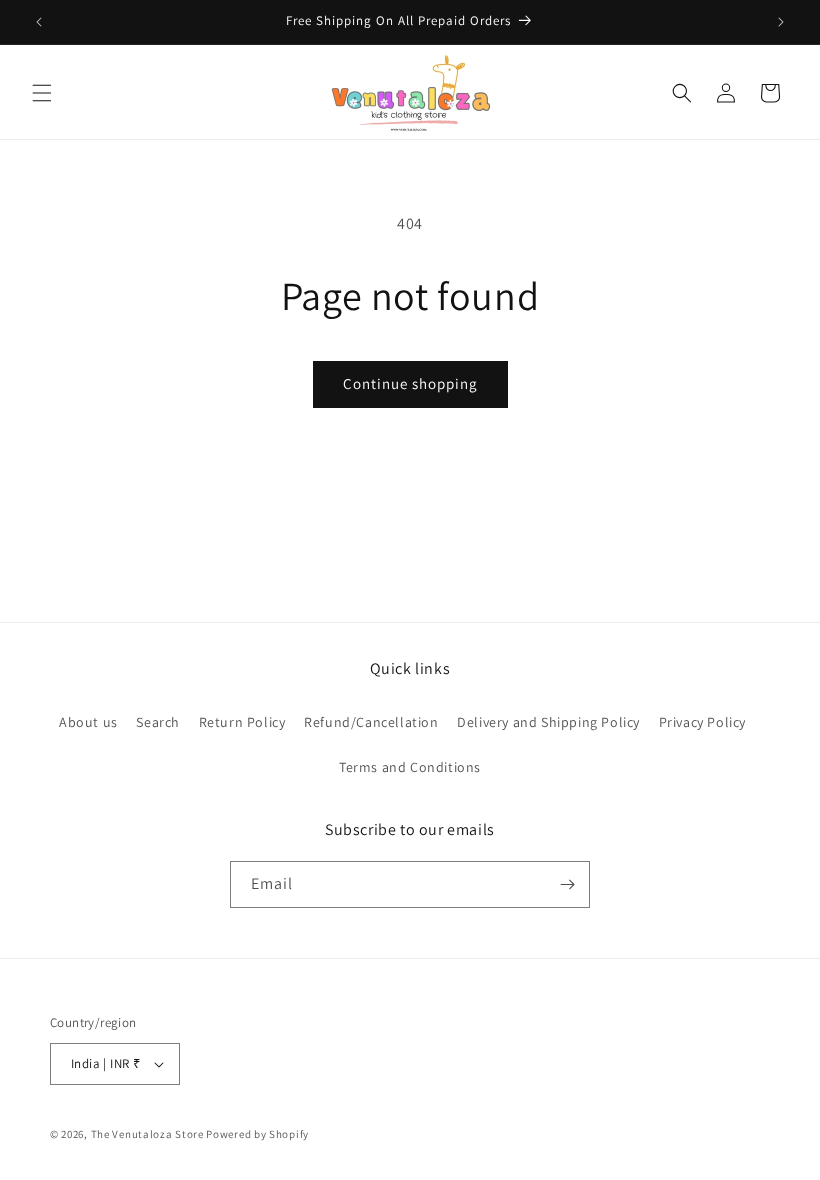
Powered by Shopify (257, 1134)
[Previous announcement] (39, 22)
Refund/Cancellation (371, 722)
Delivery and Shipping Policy (548, 722)
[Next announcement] (781, 22)
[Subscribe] (567, 884)
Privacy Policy (702, 722)
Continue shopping (410, 383)
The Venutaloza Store (147, 1134)
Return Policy (242, 722)
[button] (42, 93)
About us (88, 722)
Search (158, 722)
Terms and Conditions (410, 767)
